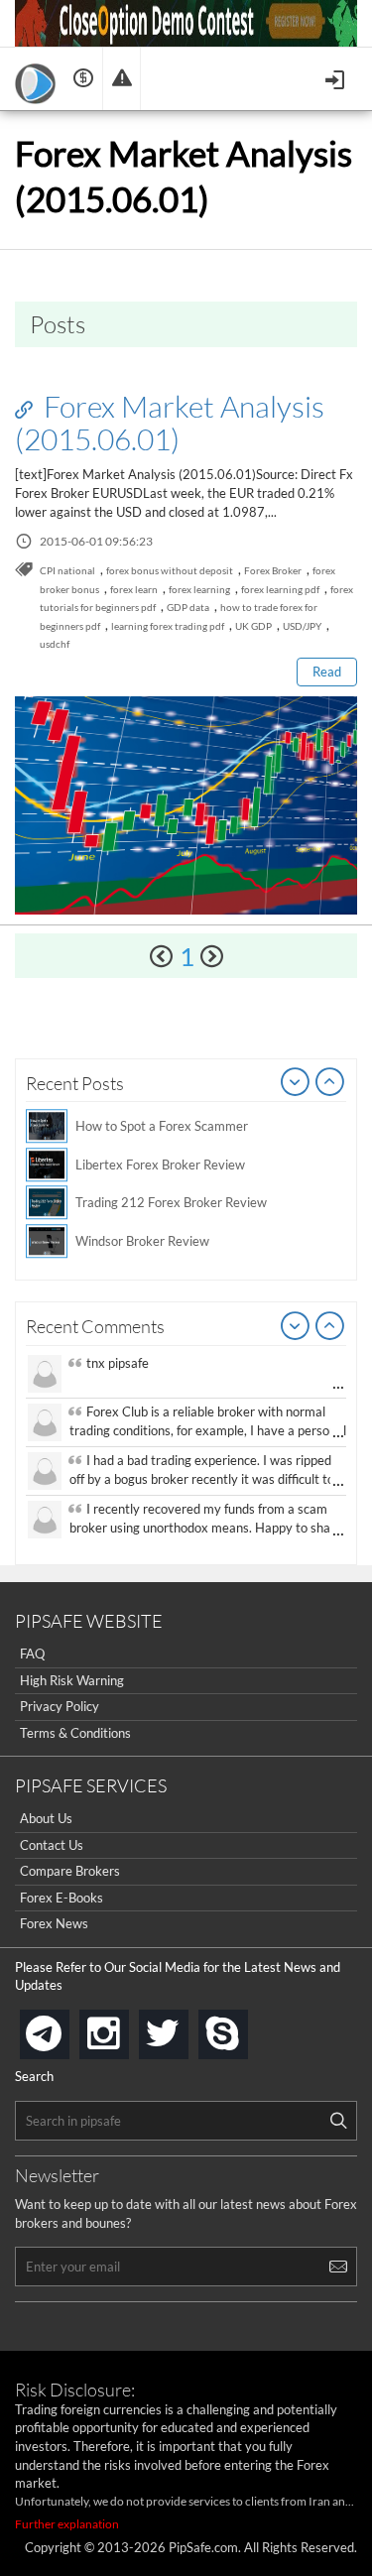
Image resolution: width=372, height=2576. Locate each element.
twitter (185, 2028)
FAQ (32, 1654)
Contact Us (52, 1845)
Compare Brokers (70, 1871)
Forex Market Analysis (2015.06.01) (170, 422)
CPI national (67, 570)
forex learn (134, 589)
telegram (65, 2032)
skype (244, 2028)
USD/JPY (302, 626)
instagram (125, 2028)
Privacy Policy (60, 1706)
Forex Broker (273, 570)
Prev (296, 1083)
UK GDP (253, 626)
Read (327, 672)
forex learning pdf (280, 589)
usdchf (55, 644)
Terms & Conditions (75, 1733)
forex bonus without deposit (170, 570)
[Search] (338, 2121)
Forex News (54, 1923)
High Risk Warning (72, 1680)
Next (330, 1083)
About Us (46, 1818)
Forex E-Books (62, 1898)
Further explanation (67, 2524)
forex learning (199, 589)
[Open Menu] (337, 78)
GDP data (188, 607)
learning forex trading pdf (168, 626)
